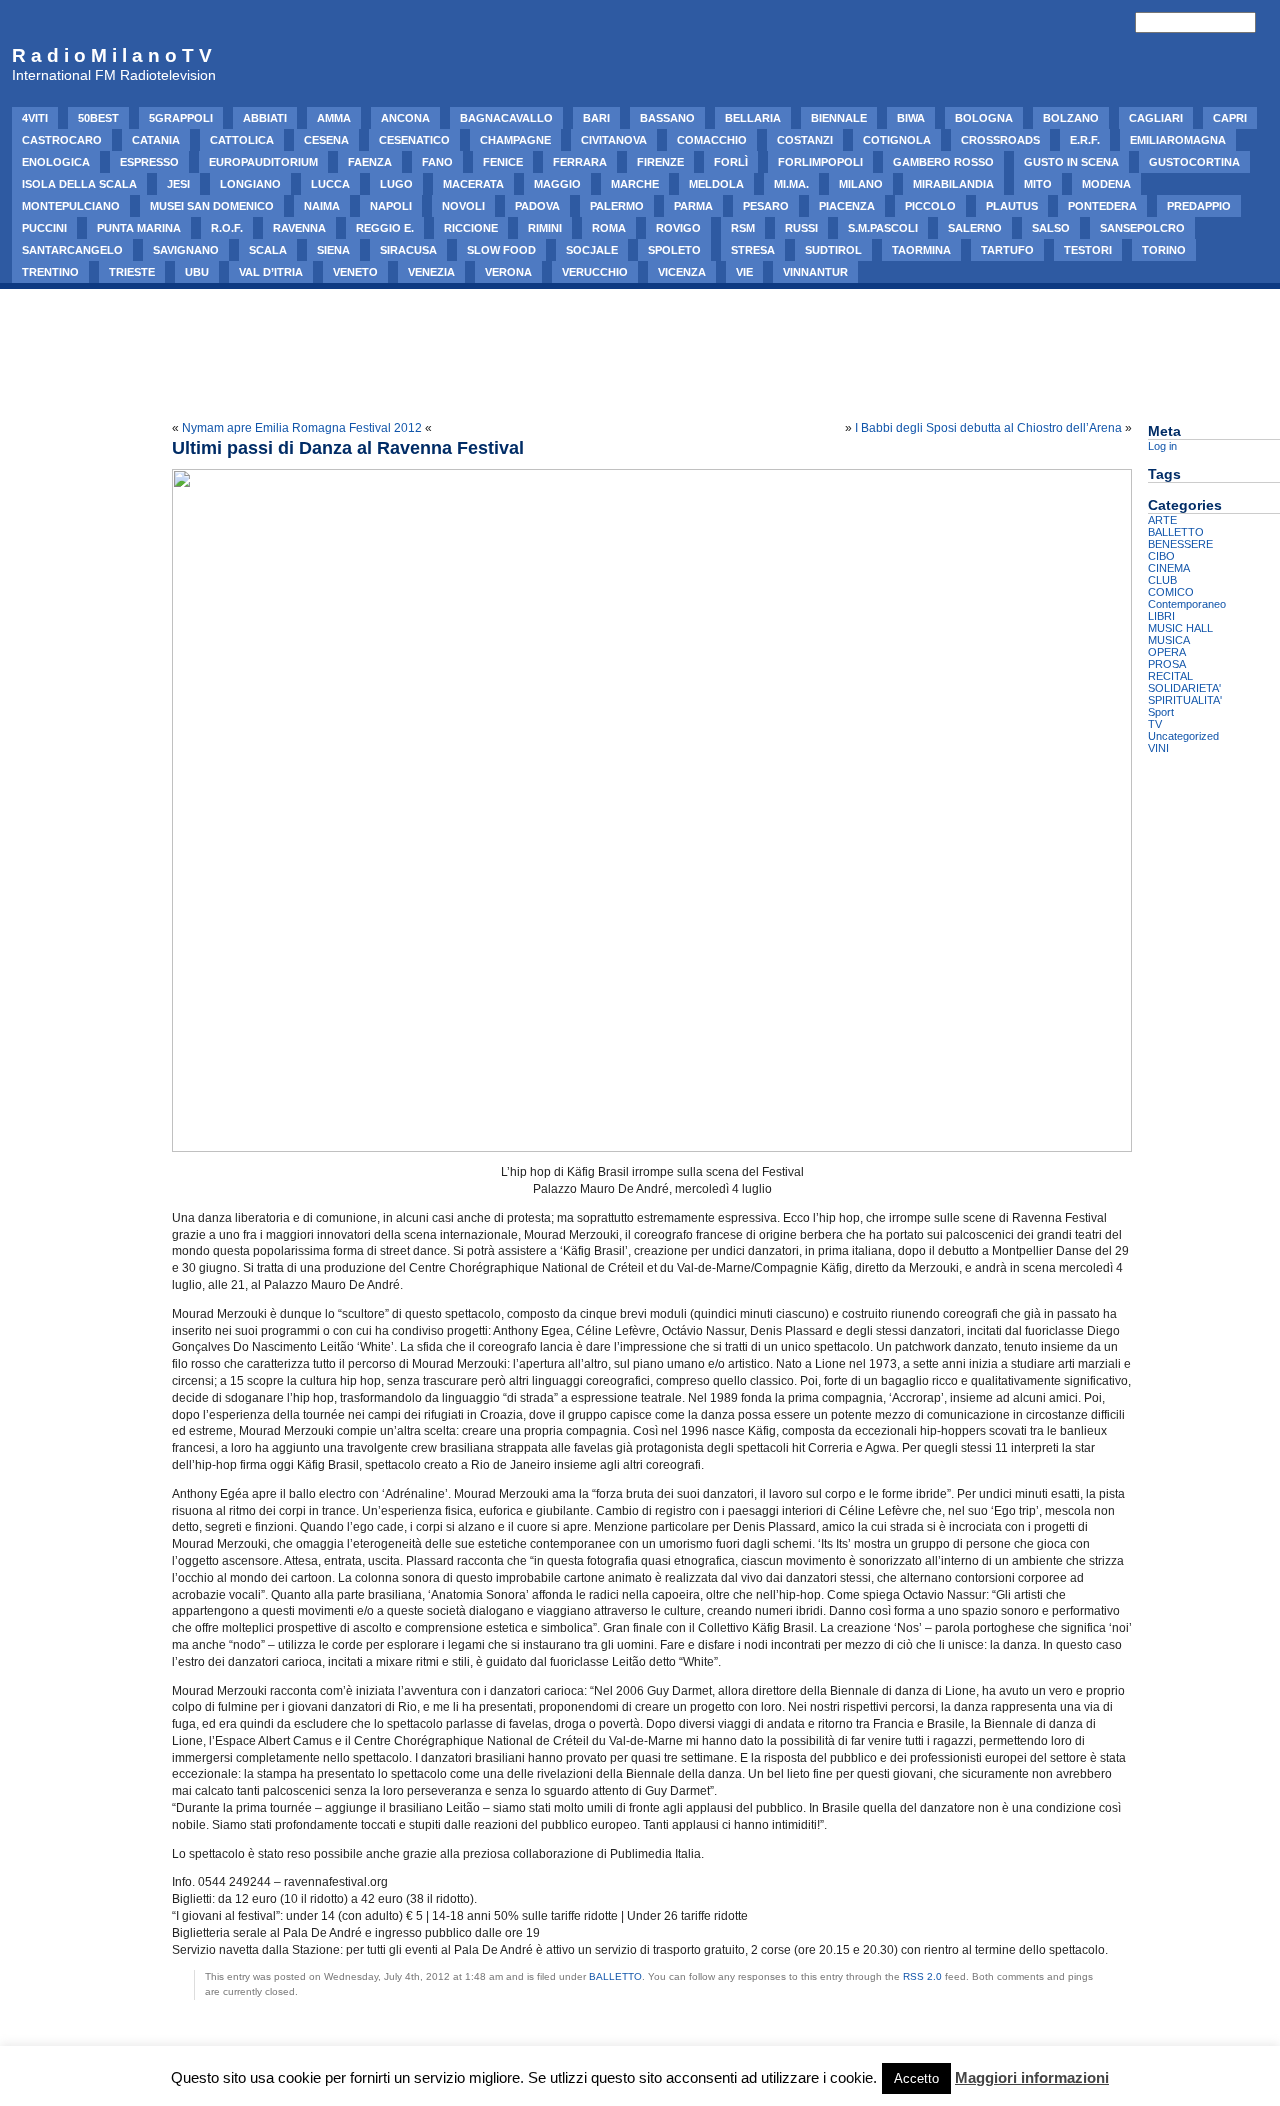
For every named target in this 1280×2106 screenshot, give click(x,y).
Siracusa (408, 250)
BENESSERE (1180, 544)
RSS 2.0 (922, 1976)
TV (1155, 724)
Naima (322, 206)
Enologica (56, 162)
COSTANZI (805, 140)
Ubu (197, 272)
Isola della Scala (79, 184)
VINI (1158, 748)
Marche (635, 184)
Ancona (405, 118)
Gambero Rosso (943, 162)
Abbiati (265, 118)
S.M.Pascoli (883, 228)
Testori (1088, 250)
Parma (693, 206)
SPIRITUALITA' (1185, 700)
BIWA (911, 118)
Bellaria (753, 118)
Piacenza (847, 206)
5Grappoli (181, 118)
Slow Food (501, 250)
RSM (743, 228)
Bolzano (1071, 118)
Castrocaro (62, 140)
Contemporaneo (1187, 604)
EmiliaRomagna (1178, 140)
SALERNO (975, 228)
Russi (801, 228)
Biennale (839, 118)
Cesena (326, 140)
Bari (596, 118)
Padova (537, 206)
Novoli (463, 206)
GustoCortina (1194, 162)
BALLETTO (615, 1976)
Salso (1051, 228)
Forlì (731, 162)
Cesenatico (414, 140)
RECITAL (1170, 676)
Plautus (1012, 206)
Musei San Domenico (212, 206)
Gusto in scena (1071, 162)
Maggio (557, 184)
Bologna (984, 118)
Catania (156, 140)
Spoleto (674, 250)
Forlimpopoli (820, 162)
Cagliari (1156, 118)
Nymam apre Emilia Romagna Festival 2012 (302, 428)
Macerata (473, 184)
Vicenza (682, 272)
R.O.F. (227, 228)
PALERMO (617, 206)
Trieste (132, 272)
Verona (508, 272)
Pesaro (766, 206)
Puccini (44, 228)
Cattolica (242, 140)
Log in (1162, 446)
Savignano (186, 250)
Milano (861, 184)
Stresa (753, 250)
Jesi (178, 184)
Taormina (921, 250)
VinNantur (815, 272)
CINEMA (1169, 568)
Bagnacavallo (506, 118)
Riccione (471, 228)
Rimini (545, 228)
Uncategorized (1183, 736)
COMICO (1171, 592)
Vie (744, 272)
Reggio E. (385, 228)
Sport (1161, 712)
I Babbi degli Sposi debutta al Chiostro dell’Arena (988, 428)
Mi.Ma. (791, 184)
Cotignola (897, 140)
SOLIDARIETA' (1184, 688)
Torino (1164, 250)
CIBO (1161, 556)
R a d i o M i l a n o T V (112, 55)
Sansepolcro (1142, 228)
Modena (1106, 184)
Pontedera (1102, 206)
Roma (609, 228)
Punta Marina (139, 228)
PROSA (1167, 664)
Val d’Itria (271, 272)
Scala (268, 250)
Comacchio (712, 140)
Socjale (592, 250)
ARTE (1162, 520)
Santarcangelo (72, 250)
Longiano (250, 184)
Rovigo (678, 228)
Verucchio (595, 272)
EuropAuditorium (263, 162)
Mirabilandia (953, 184)
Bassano (667, 118)
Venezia (431, 272)
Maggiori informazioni (1032, 2077)
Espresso (149, 162)
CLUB (1162, 580)
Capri (1230, 118)
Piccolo (930, 206)
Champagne (515, 140)
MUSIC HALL (1180, 628)
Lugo (396, 184)
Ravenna (299, 228)
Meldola (716, 184)
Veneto (355, 272)
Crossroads (1000, 140)
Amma (334, 118)
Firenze (660, 162)
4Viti (35, 118)
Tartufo (1007, 250)
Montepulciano (71, 206)
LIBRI (1161, 616)
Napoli (391, 206)
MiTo (1038, 184)
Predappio (1199, 206)
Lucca (330, 184)
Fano (437, 162)
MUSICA (1169, 640)
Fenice (503, 162)
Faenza (370, 162)
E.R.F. (1085, 140)
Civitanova (614, 140)
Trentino (50, 272)
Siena (333, 250)
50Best (98, 118)
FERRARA (580, 162)
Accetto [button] (916, 2078)
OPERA (1167, 652)
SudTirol (833, 250)
